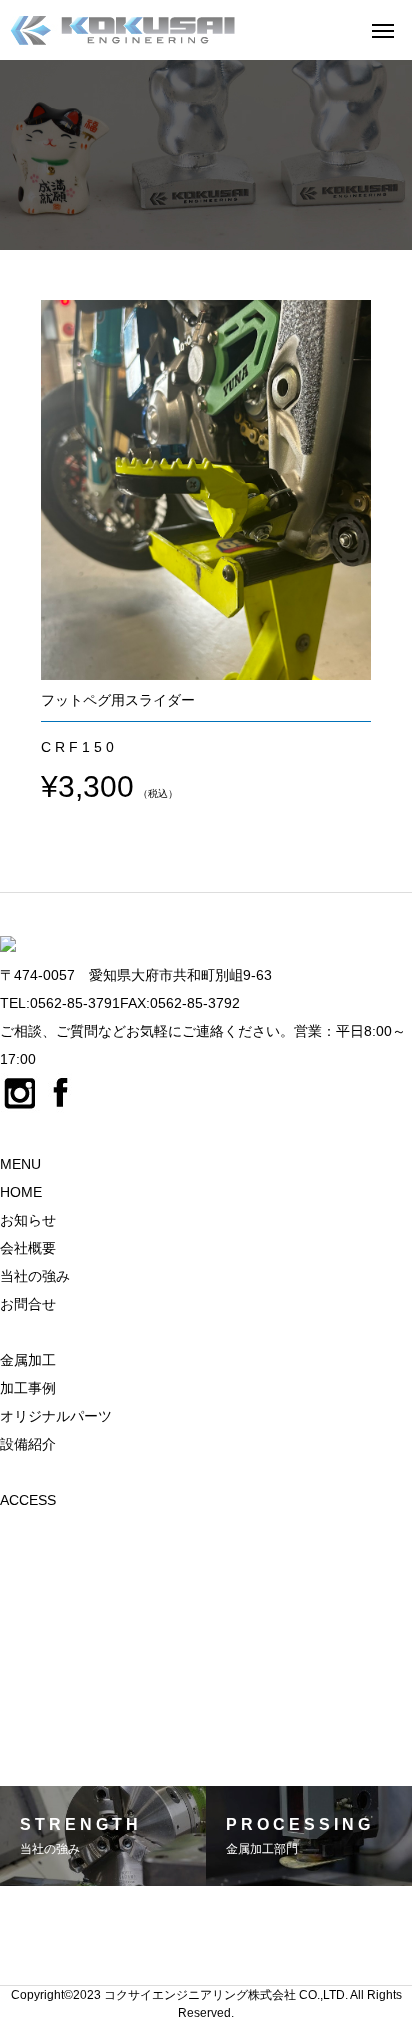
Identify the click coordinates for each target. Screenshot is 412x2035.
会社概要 (28, 1248)
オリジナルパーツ (56, 1416)
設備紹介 (28, 1444)
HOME (21, 1192)
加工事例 (28, 1388)
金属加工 (28, 1360)
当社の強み (35, 1276)
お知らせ (28, 1220)
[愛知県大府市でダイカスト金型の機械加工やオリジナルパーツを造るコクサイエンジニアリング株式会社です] (122, 30)
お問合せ (28, 1304)
